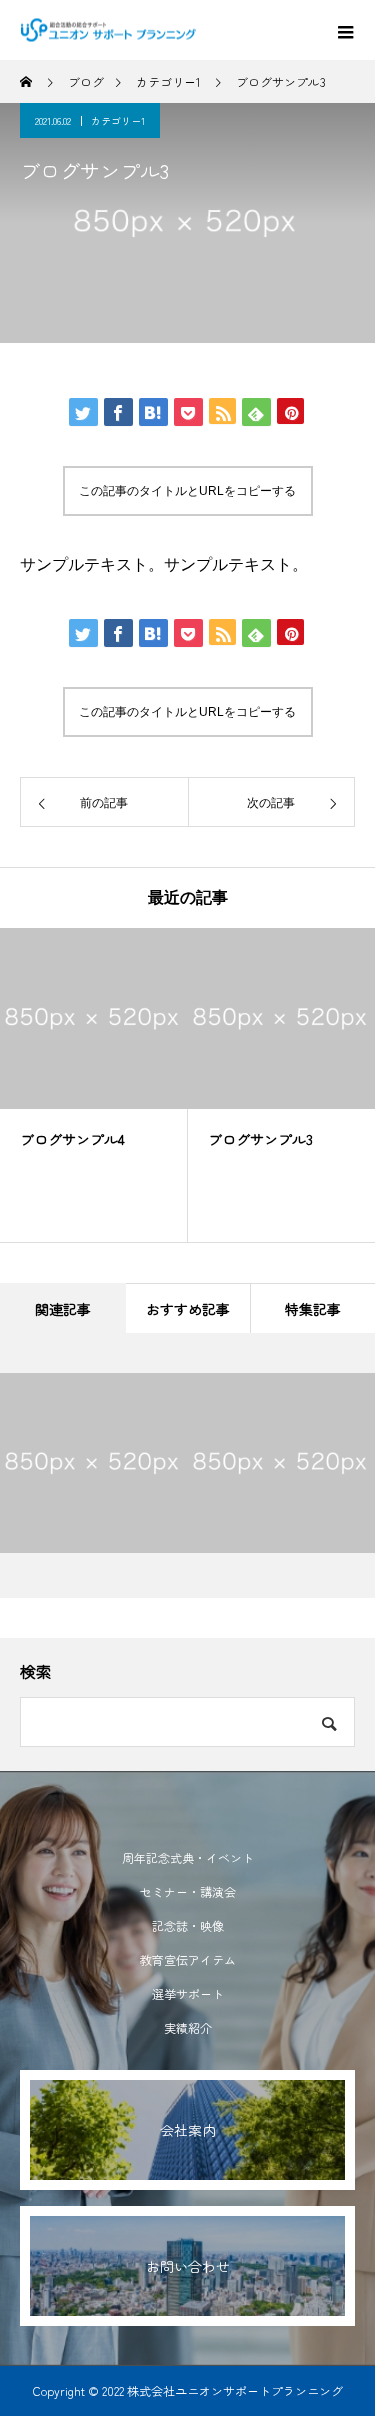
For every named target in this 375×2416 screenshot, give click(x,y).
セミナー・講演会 (188, 1891)
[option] (94, 1085)
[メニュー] (345, 30)
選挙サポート (188, 1993)
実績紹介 (188, 2027)
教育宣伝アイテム (188, 1959)
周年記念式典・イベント (188, 1857)
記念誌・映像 (188, 1925)
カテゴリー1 (118, 120)
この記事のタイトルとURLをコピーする (187, 491)
